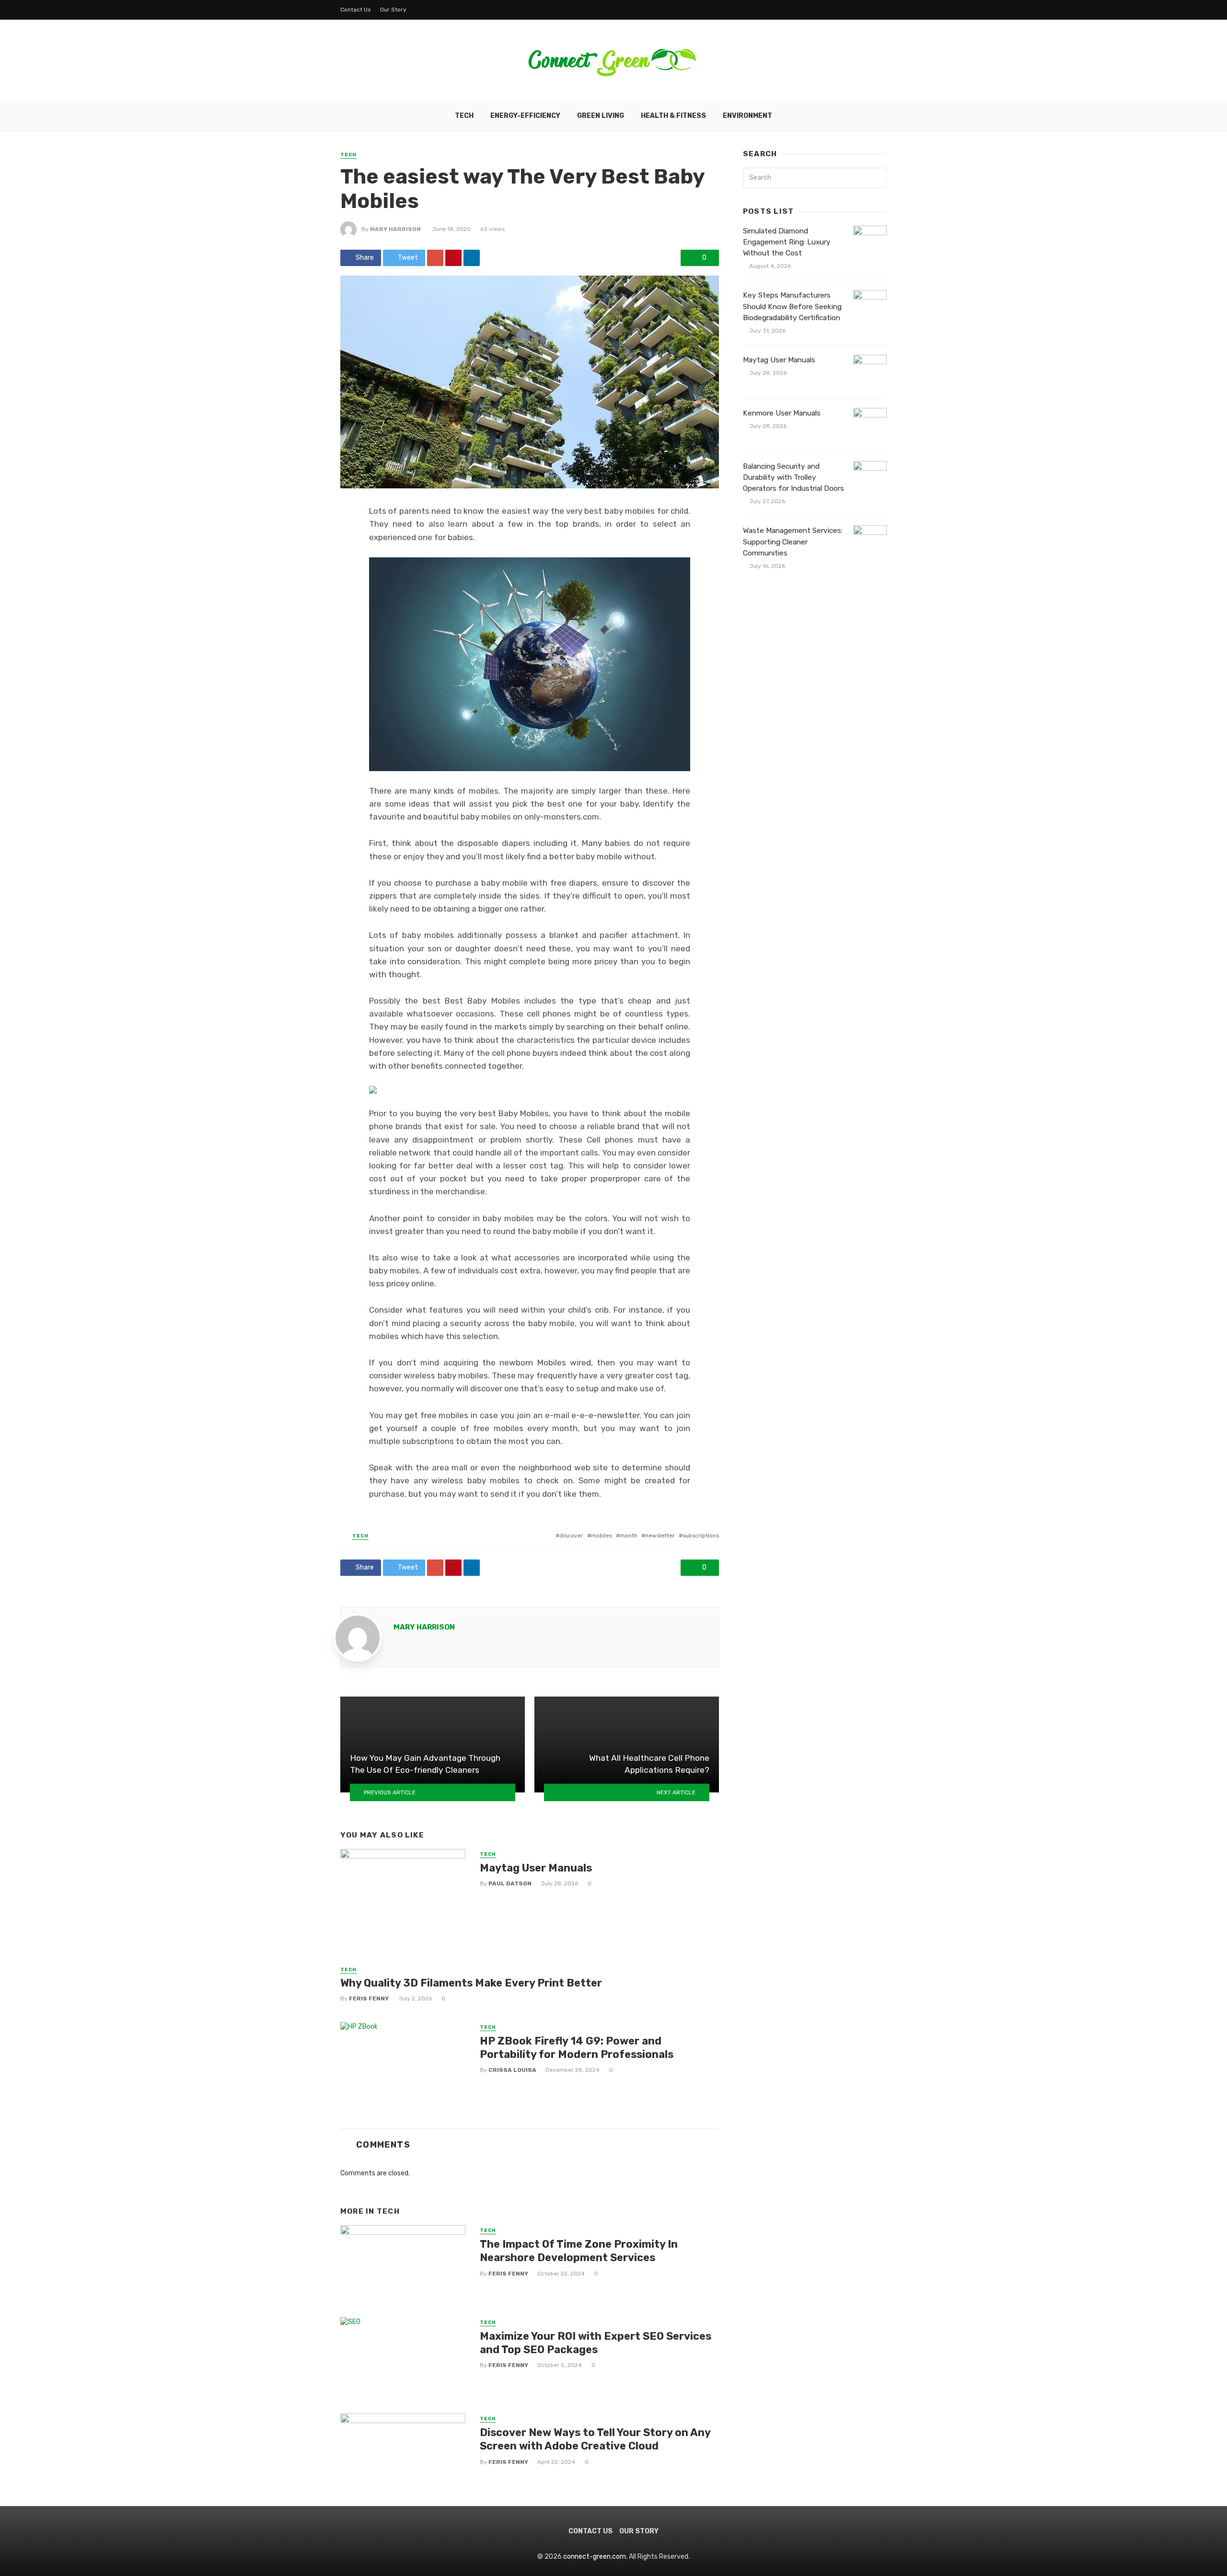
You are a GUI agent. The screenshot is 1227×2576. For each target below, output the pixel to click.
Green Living (601, 116)
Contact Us (356, 10)
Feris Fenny (369, 1998)
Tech (464, 116)
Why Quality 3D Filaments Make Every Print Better (471, 1983)
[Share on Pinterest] (453, 258)
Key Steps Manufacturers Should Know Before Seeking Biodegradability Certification (792, 306)
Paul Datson (510, 1883)
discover (571, 1536)
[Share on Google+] (435, 258)
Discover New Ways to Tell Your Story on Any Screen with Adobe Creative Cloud (595, 2439)
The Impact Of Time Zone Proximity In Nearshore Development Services (579, 2251)
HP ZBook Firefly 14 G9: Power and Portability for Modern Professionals (577, 2048)
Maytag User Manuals (536, 1868)
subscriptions (701, 1536)
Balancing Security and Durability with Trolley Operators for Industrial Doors (793, 477)
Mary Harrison (395, 229)
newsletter (660, 1536)
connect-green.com (595, 2557)
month (629, 1536)
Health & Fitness (673, 116)
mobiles (602, 1536)
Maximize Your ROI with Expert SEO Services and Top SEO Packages (596, 2343)
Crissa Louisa (512, 2070)
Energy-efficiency (525, 116)
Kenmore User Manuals (782, 413)
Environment (747, 116)
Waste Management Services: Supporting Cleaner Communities (793, 542)
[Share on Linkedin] (472, 258)
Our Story (393, 10)
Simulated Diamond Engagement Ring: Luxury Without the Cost (787, 242)
